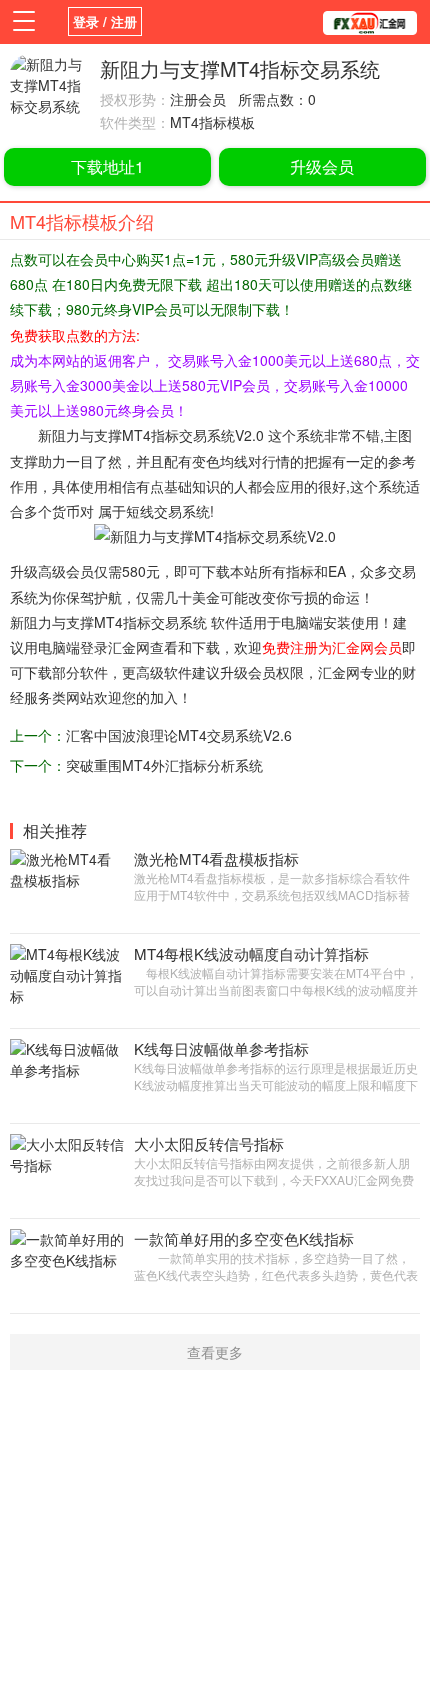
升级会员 (322, 166)
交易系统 (207, 435)
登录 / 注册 (105, 21)
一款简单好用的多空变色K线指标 (244, 1238)
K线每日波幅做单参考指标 (221, 1048)
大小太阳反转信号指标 (209, 1143)
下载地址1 (107, 166)
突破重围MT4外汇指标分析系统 (164, 765)
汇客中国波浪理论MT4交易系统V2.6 (179, 735)
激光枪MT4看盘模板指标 (216, 858)
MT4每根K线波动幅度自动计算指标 (251, 953)
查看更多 (215, 1352)
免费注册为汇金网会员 (332, 647)
